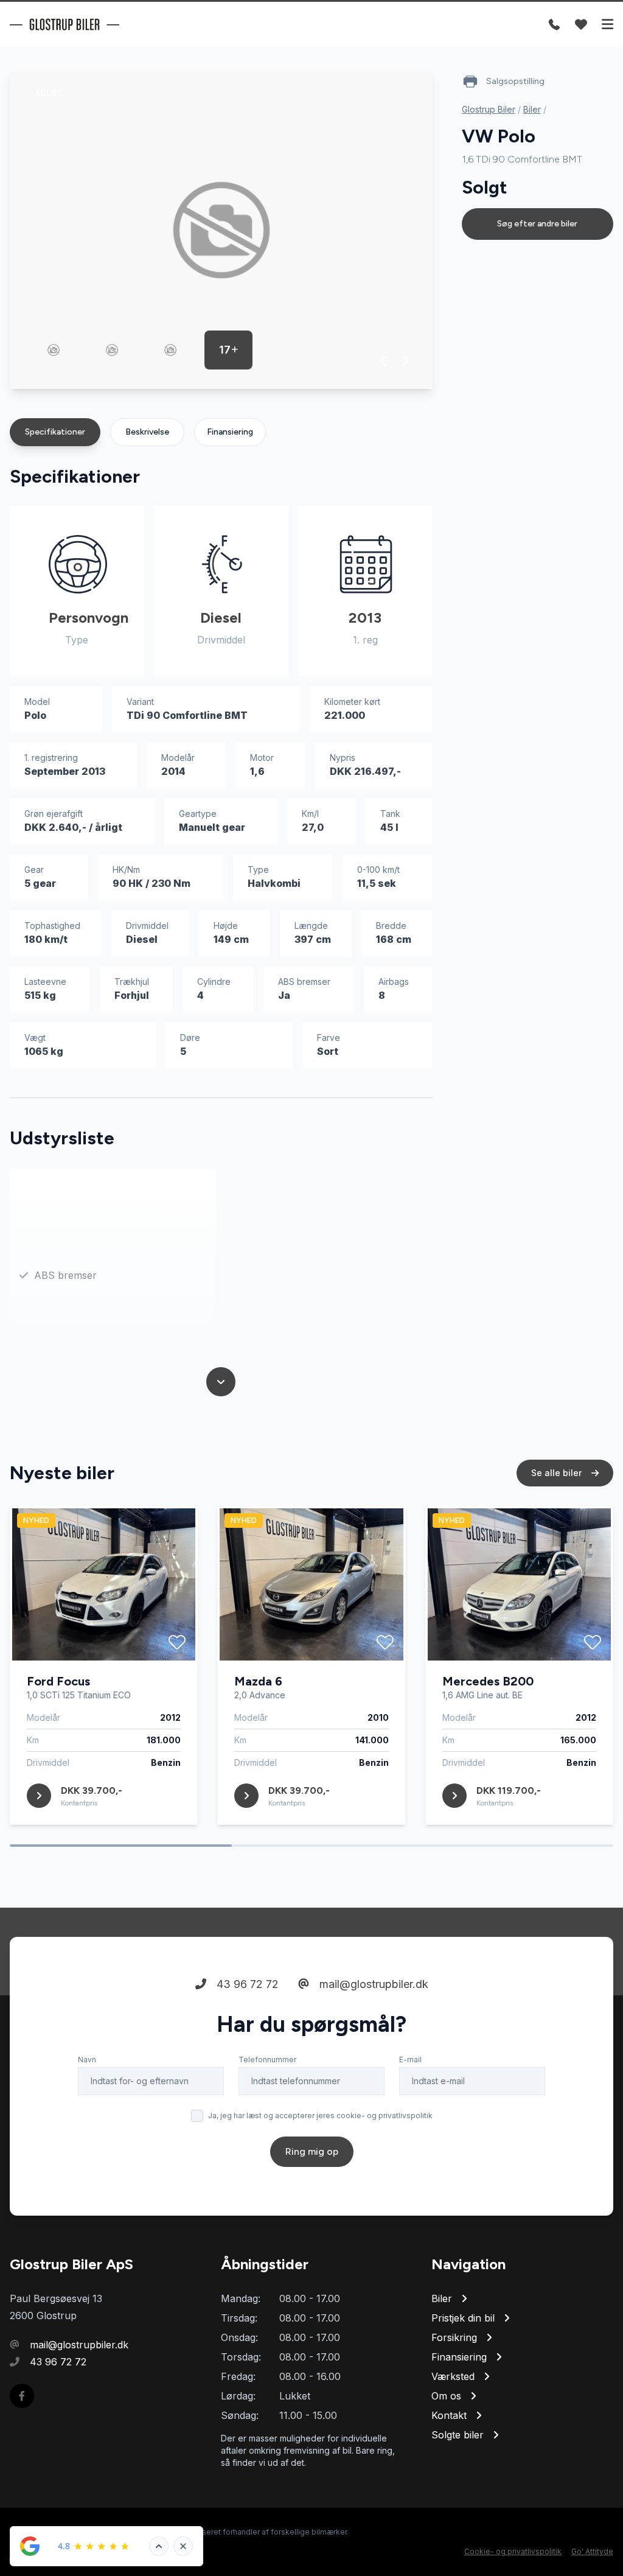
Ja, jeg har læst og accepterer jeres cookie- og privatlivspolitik (320, 2116)
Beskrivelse (147, 432)
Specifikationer (55, 432)
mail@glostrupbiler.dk (372, 1984)
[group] (221, 230)
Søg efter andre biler (537, 224)
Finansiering (230, 432)
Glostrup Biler (489, 109)
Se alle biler (558, 1473)
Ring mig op (312, 2151)
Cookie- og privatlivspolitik (513, 2551)
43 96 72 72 (246, 1984)
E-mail (410, 2060)
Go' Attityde (592, 2551)
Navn (87, 2060)
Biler (532, 109)
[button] (384, 361)
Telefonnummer (267, 2060)
